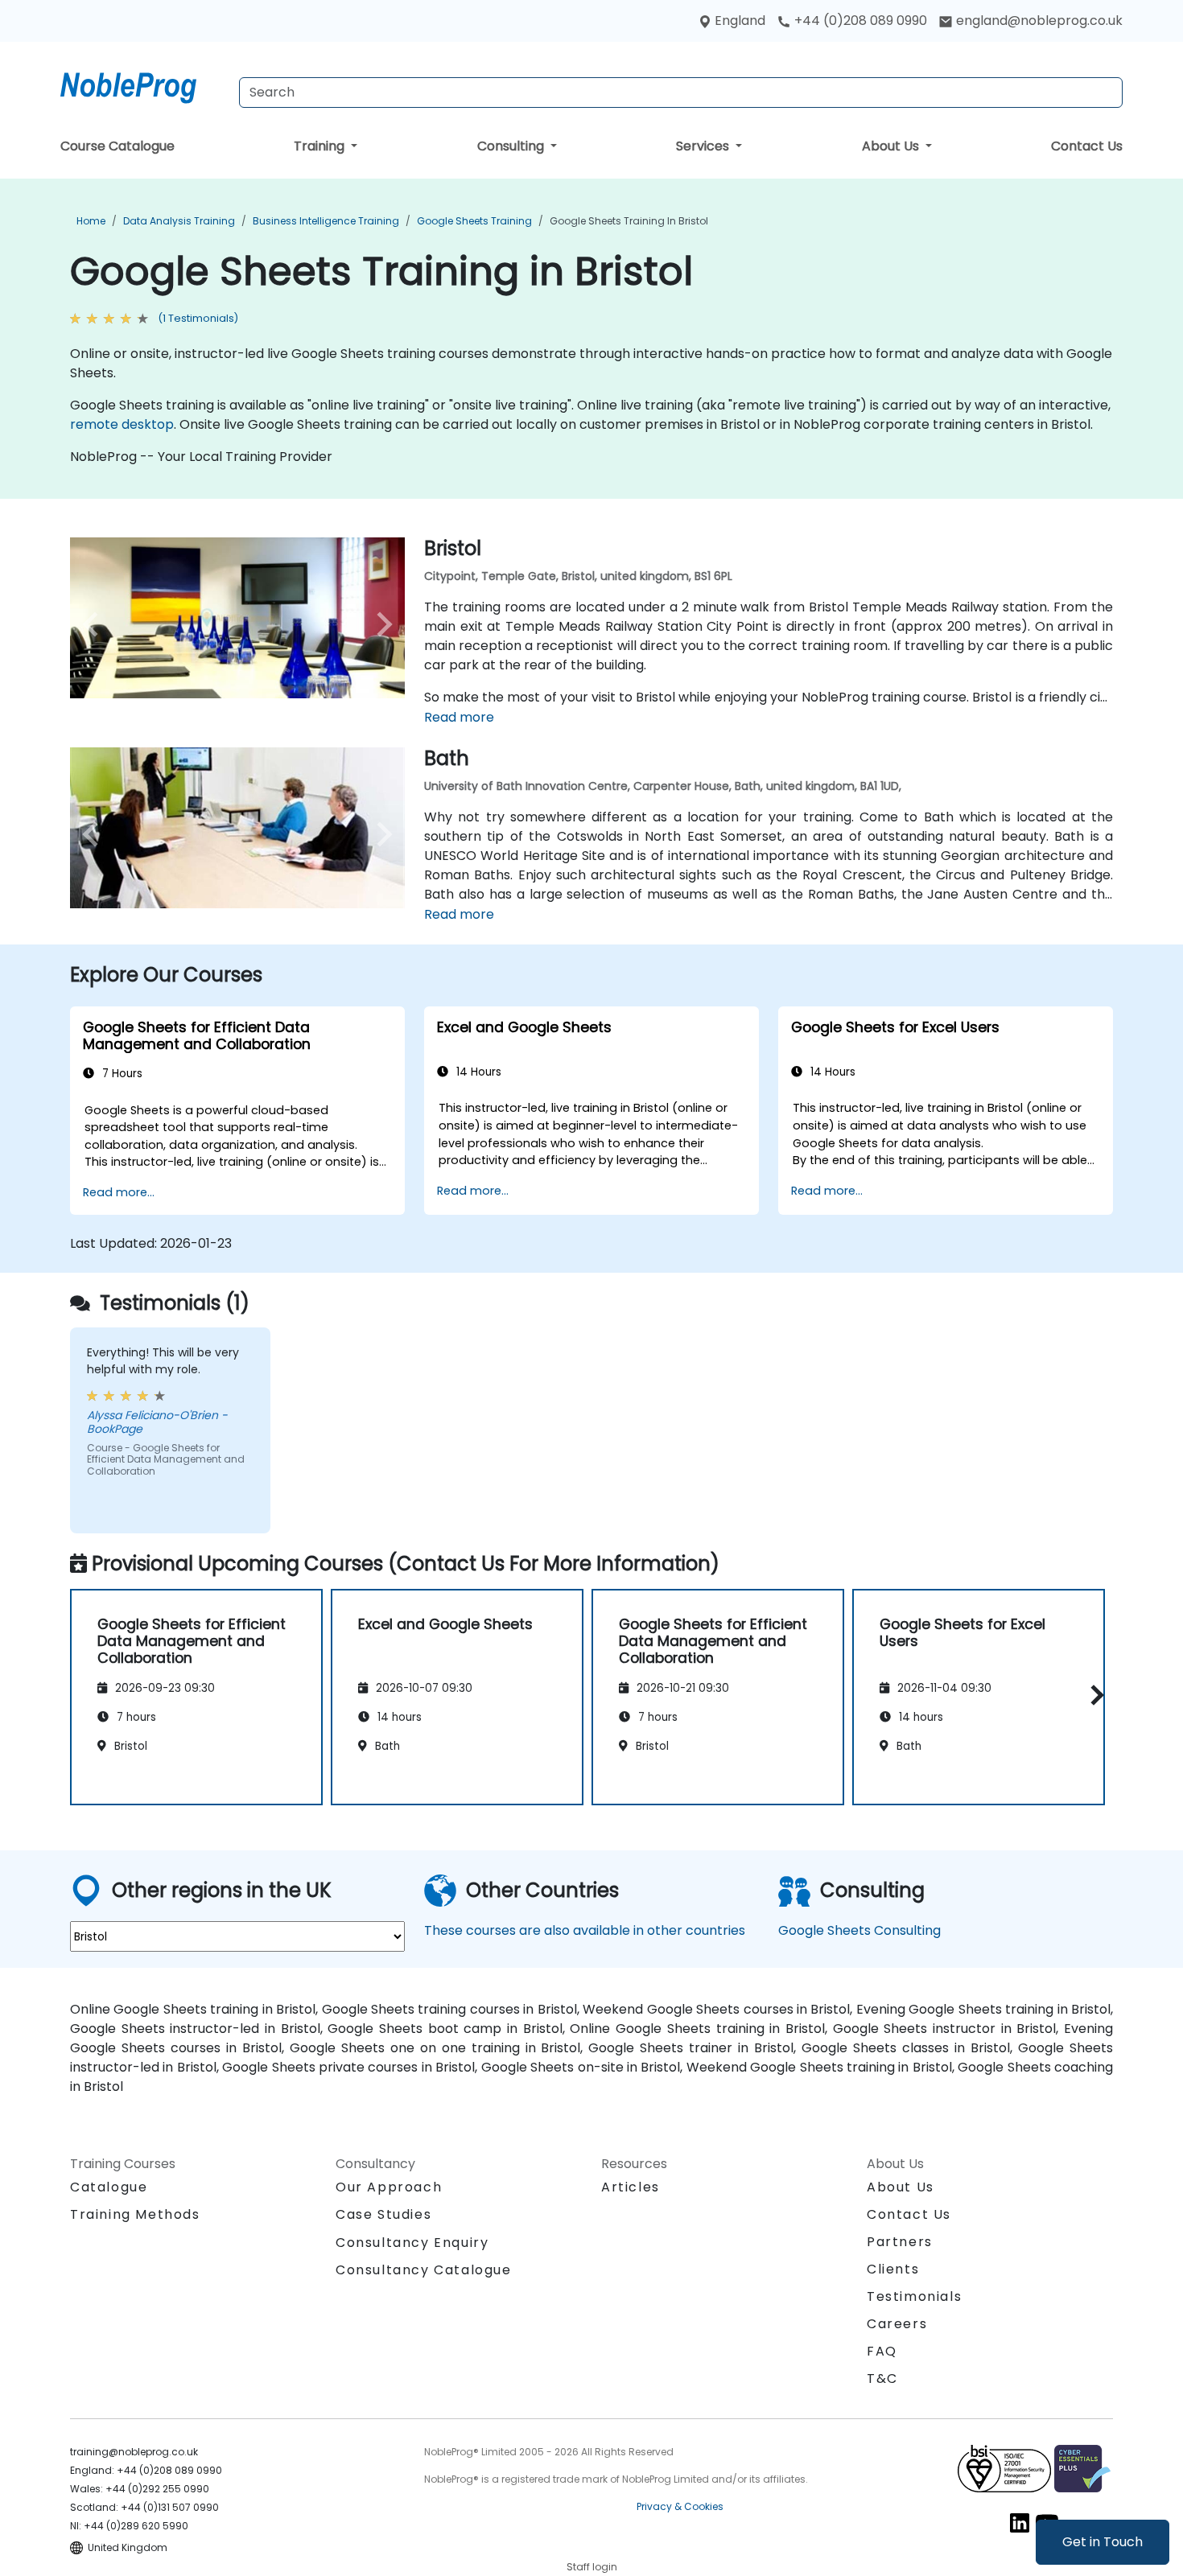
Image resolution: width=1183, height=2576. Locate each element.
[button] (1093, 1695)
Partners (900, 2242)
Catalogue (109, 2187)
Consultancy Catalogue (424, 2270)
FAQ (882, 2351)
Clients (893, 2269)
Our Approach (389, 2187)
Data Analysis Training (179, 221)
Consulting (512, 146)
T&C (882, 2378)
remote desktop (122, 424)
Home (91, 221)
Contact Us (1087, 146)
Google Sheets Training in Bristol (629, 221)
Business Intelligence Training (326, 221)
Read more (459, 717)
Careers (897, 2324)
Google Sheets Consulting (859, 1930)
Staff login (592, 2567)
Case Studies (383, 2214)
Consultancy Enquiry (412, 2243)
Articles (631, 2187)
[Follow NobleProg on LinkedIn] (1020, 2523)
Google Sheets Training (474, 221)
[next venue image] (380, 624)
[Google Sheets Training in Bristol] (143, 84)
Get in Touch (1103, 2542)
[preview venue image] (95, 624)
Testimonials (914, 2296)
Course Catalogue (117, 146)
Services (704, 146)
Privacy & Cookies (680, 2506)
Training (321, 146)
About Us (892, 146)
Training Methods (135, 2214)
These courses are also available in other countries (585, 1930)
